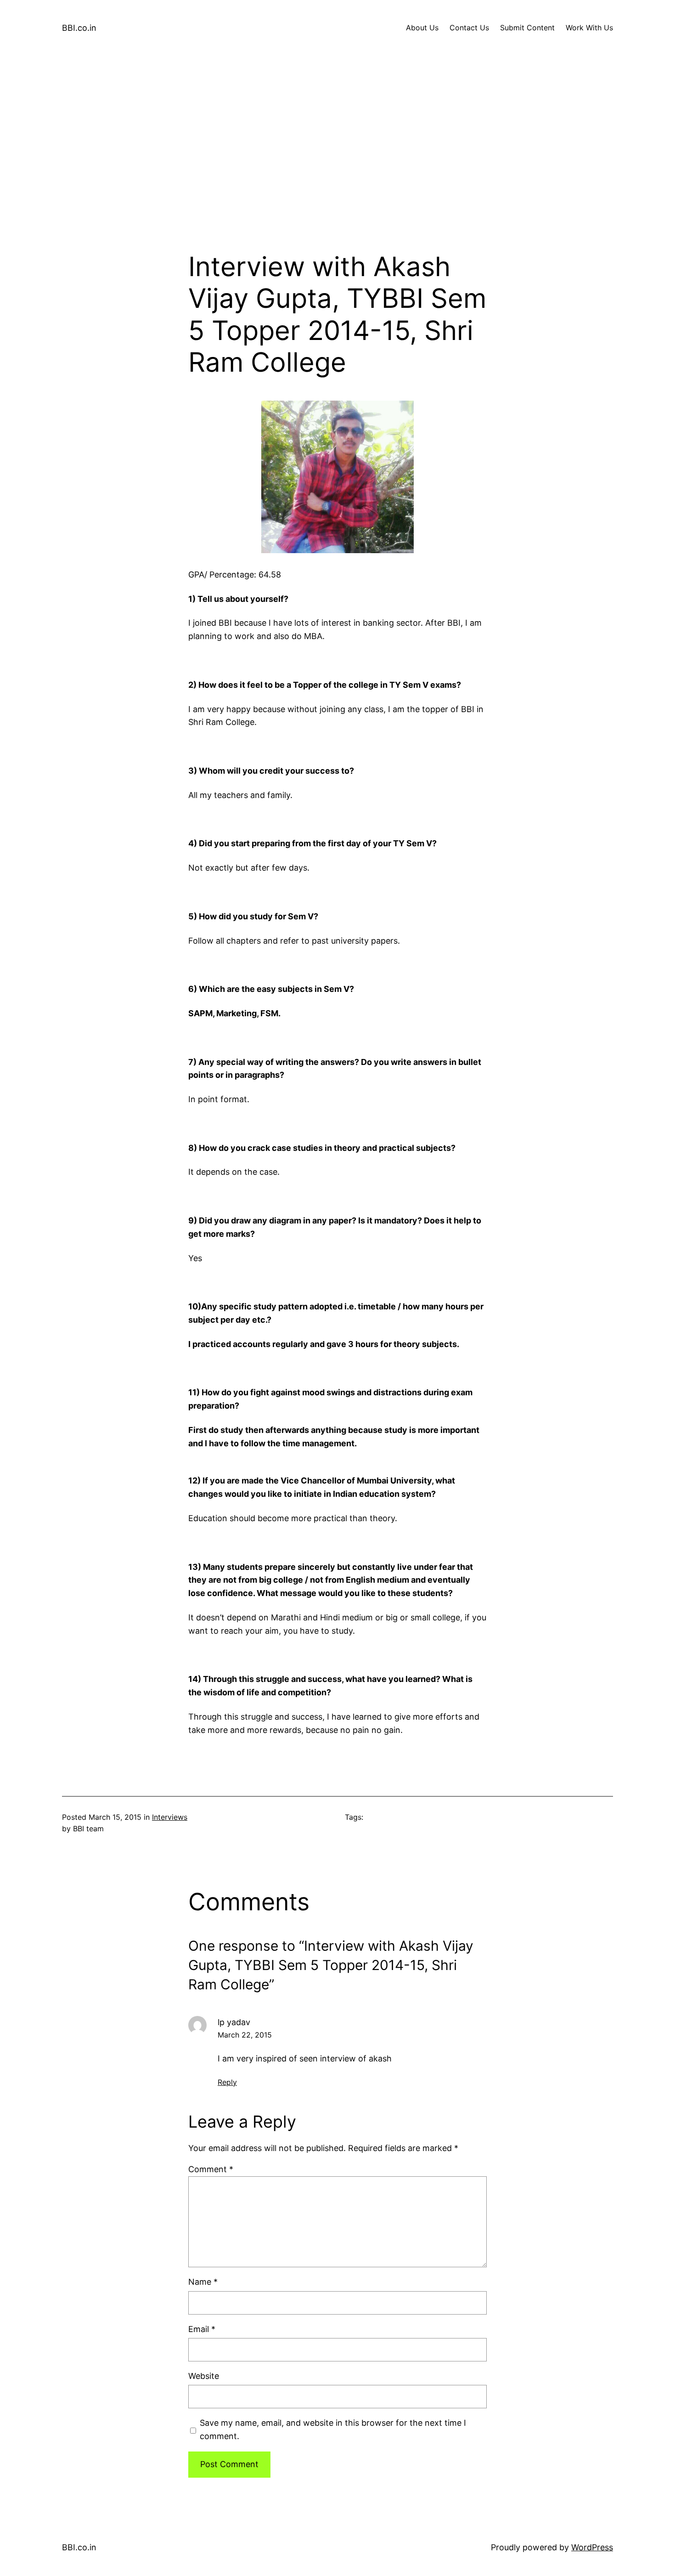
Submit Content (527, 28)
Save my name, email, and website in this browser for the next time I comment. (333, 2429)
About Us (422, 28)
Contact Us (469, 28)
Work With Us (589, 28)
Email (202, 2329)
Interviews (170, 1817)
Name (203, 2282)
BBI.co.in (79, 28)
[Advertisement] (337, 153)
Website (204, 2376)
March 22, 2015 (245, 2035)
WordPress (592, 2547)
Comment (211, 2169)
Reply (227, 2082)
